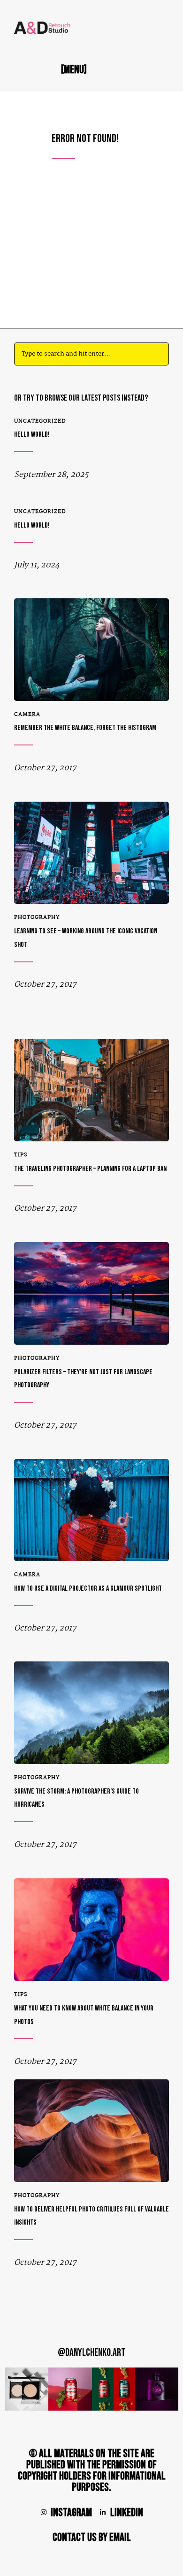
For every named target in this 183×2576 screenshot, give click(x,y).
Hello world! (32, 435)
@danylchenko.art (91, 2353)
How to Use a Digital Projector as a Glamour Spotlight (88, 1589)
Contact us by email (92, 2537)
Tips (21, 1155)
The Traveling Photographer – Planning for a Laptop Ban (90, 1169)
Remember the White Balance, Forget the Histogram (85, 728)
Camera (27, 715)
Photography (37, 917)
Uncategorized (40, 421)
